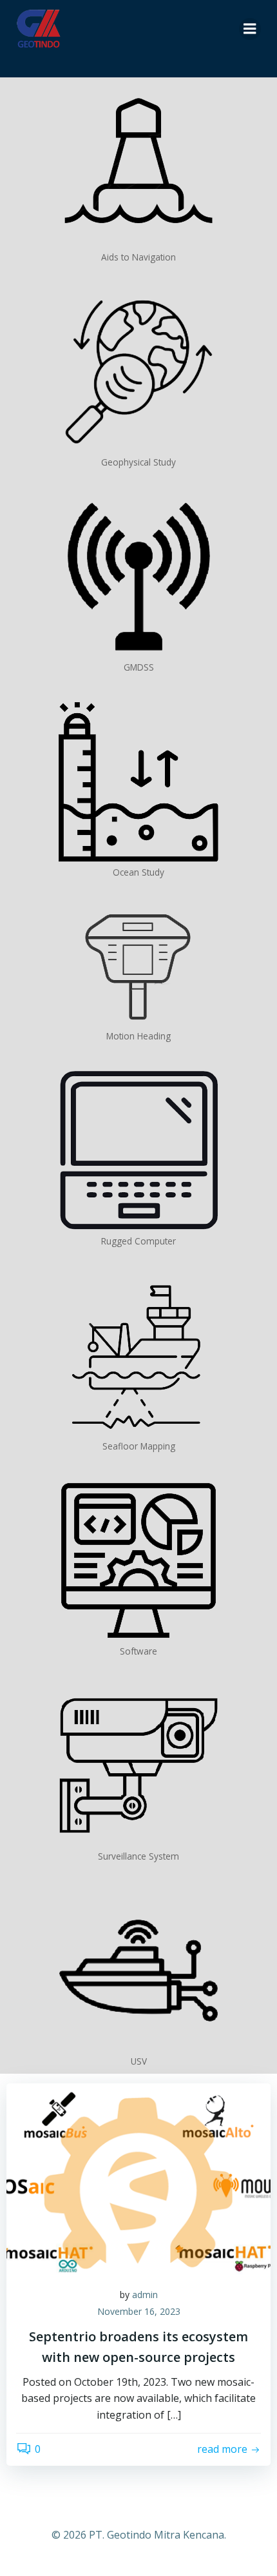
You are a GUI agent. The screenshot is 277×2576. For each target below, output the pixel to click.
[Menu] (250, 29)
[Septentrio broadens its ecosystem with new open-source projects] (138, 2179)
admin (145, 2295)
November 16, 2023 (139, 2311)
